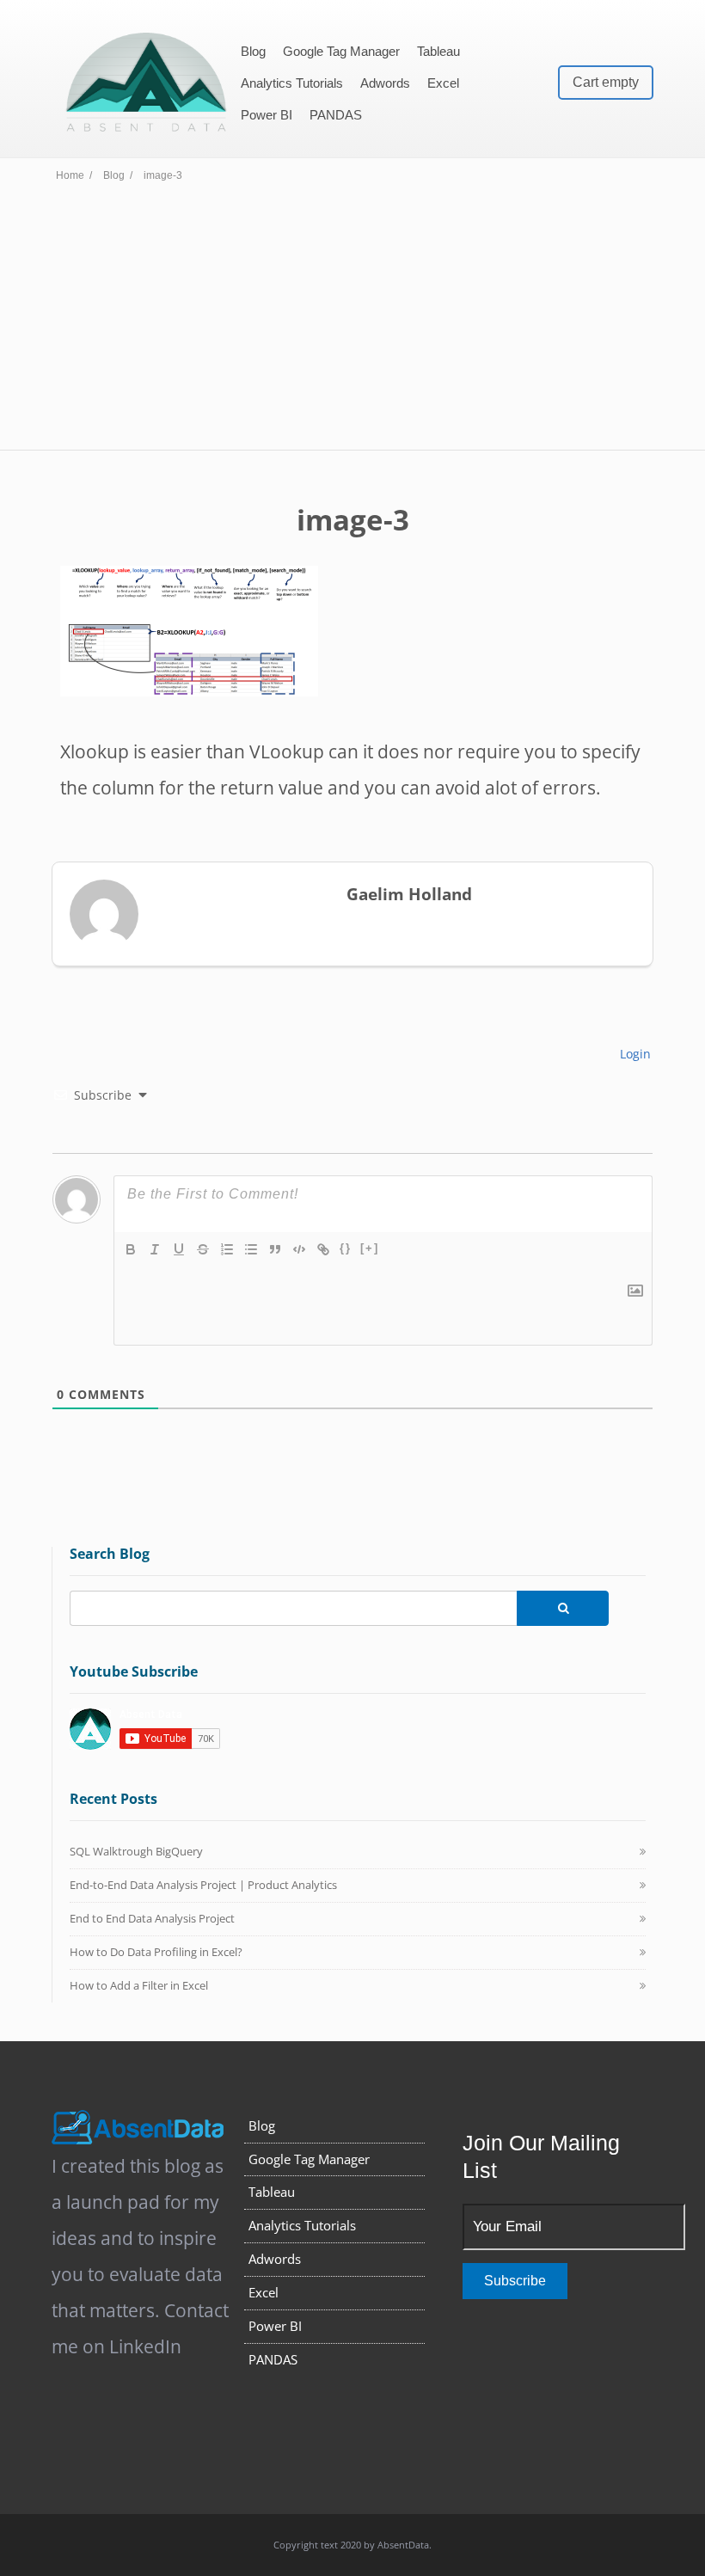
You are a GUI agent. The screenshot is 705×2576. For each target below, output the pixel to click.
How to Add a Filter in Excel (139, 1985)
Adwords (385, 83)
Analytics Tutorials (292, 83)
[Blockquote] (275, 1249)
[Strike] (203, 1249)
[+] (370, 1248)
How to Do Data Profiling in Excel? (156, 1952)
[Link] (323, 1249)
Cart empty (606, 82)
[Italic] (155, 1249)
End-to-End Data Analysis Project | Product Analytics (203, 1885)
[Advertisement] (352, 321)
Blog (253, 51)
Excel (443, 83)
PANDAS (336, 115)
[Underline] (179, 1249)
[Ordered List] (227, 1249)
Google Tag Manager (341, 51)
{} (346, 1248)
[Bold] (131, 1249)
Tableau (438, 51)
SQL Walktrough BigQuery (136, 1851)
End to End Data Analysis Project (152, 1918)
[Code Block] (299, 1249)
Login (634, 1054)
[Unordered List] (251, 1249)
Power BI (267, 115)
